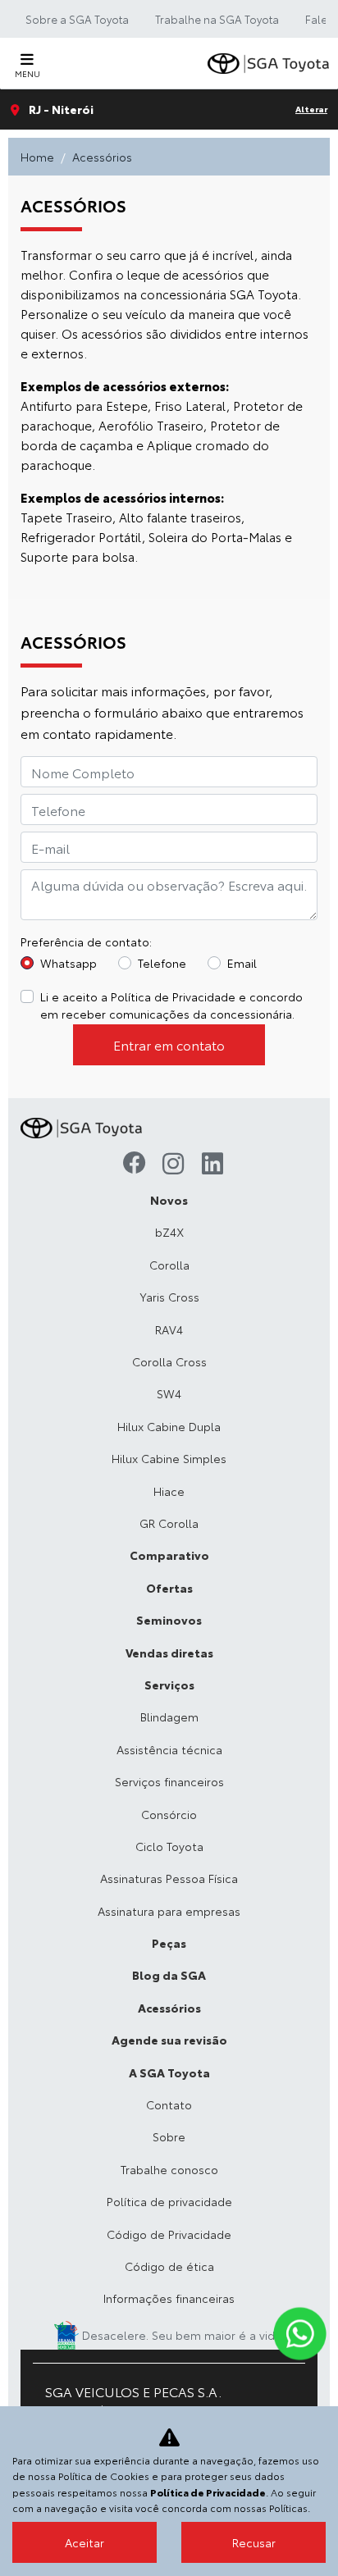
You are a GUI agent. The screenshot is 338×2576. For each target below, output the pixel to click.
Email (242, 963)
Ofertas (169, 1588)
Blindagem (169, 1717)
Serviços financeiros (169, 1781)
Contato (169, 2104)
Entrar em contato (169, 1044)
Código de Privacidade (169, 2234)
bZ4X (169, 1232)
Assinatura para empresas (169, 1911)
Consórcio (169, 1814)
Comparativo (169, 1555)
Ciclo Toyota (169, 1846)
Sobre (169, 2136)
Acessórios (169, 2008)
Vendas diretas (169, 1653)
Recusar (254, 2542)
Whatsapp (69, 963)
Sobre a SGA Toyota (77, 19)
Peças (169, 1943)
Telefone (162, 963)
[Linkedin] (208, 1165)
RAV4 (169, 1329)
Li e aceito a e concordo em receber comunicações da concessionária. (171, 1005)
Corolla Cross (169, 1361)
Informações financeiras (169, 2298)
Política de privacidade (169, 2201)
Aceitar (84, 2542)
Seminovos (169, 1620)
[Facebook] (130, 1165)
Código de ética (169, 2266)
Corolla (169, 1265)
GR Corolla (169, 1523)
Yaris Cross (169, 1297)
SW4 (169, 1393)
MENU (27, 73)
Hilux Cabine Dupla (169, 1426)
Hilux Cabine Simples (169, 1458)
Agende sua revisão (169, 2040)
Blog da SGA (169, 1975)
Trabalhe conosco (169, 2169)
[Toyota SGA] (269, 64)
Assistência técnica (169, 1749)
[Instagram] (169, 1165)
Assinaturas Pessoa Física (169, 1878)
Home (37, 157)
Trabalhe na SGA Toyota (217, 19)
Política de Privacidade (173, 996)
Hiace (169, 1491)
